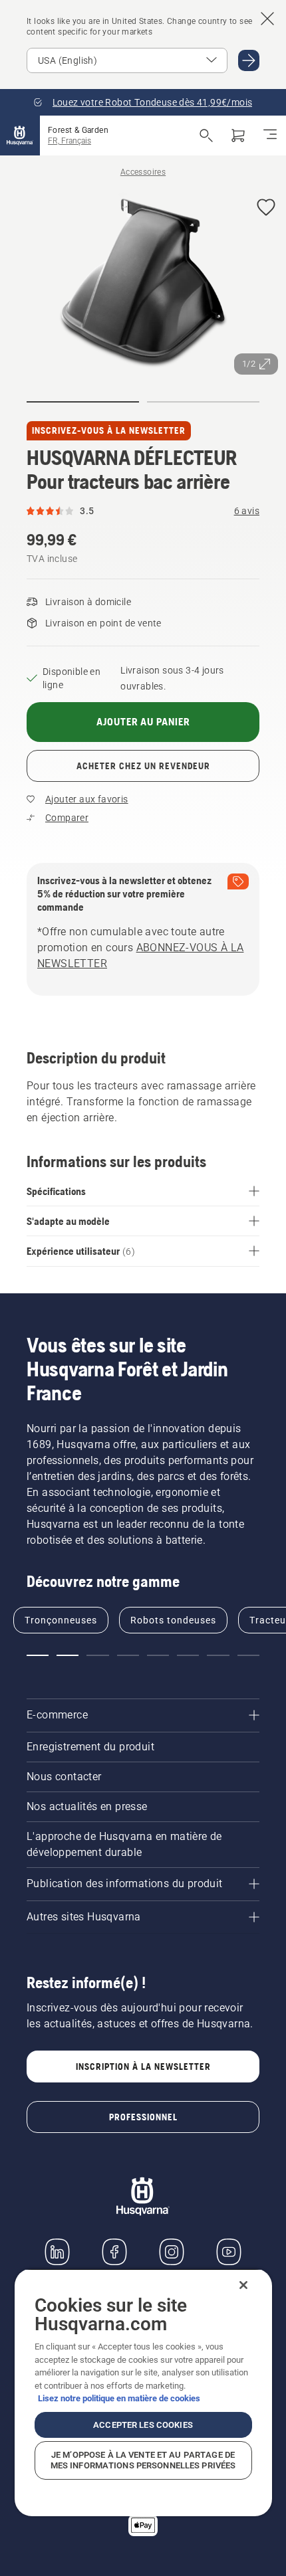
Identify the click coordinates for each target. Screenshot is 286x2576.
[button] (266, 208)
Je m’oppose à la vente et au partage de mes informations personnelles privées (143, 2460)
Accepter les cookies (143, 2425)
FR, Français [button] (70, 141)
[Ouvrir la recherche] (206, 136)
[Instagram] (172, 2252)
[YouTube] (229, 2252)
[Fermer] (243, 2285)
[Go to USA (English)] (249, 60)
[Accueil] (20, 136)
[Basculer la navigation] (270, 136)
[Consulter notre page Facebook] (114, 2252)
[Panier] (238, 136)
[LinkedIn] (57, 2252)
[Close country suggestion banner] (267, 19)
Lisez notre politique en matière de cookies (119, 2398)
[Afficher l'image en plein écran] (143, 285)
